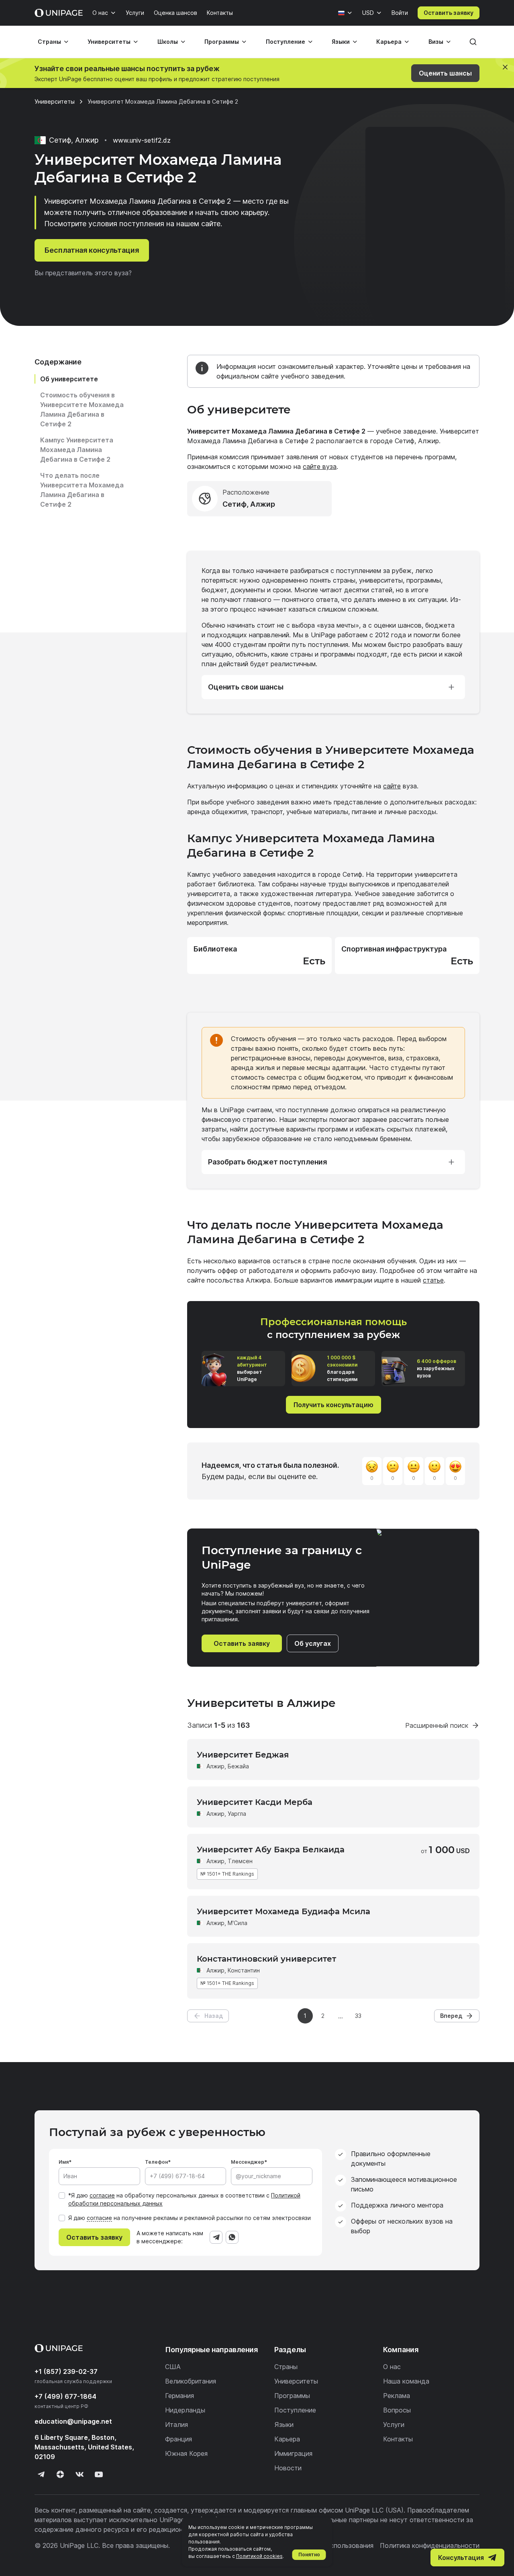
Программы (222, 42)
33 (358, 2016)
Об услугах (313, 1643)
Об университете (69, 379)
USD (368, 13)
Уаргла (237, 1814)
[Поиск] (473, 42)
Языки (341, 42)
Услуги (135, 13)
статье (433, 1280)
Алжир (215, 1766)
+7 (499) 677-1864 (65, 2396)
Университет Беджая (243, 1755)
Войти (400, 13)
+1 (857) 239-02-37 (66, 2371)
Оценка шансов (175, 13)
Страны (49, 42)
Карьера (389, 42)
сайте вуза (320, 467)
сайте (392, 786)
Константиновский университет (266, 1959)
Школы (168, 42)
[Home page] (59, 13)
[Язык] (345, 13)
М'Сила (238, 1923)
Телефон (156, 2162)
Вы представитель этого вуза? (83, 273)
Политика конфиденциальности (430, 2545)
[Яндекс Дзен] (60, 2474)
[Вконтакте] (80, 2474)
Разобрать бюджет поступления (267, 1162)
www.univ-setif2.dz (142, 140)
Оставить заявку (449, 13)
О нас (100, 13)
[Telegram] (216, 2237)
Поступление (286, 42)
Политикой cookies (259, 2556)
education (73, 2421)
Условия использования (336, 2545)
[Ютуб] (99, 2474)
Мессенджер (248, 2162)
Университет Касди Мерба (255, 1802)
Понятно (309, 2555)
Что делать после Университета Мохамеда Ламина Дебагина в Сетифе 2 (82, 490)
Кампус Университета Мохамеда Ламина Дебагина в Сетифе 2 (77, 450)
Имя (64, 2162)
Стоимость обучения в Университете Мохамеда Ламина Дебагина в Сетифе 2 (82, 409)
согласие (102, 2195)
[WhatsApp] (232, 2237)
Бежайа (238, 1766)
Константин (244, 1970)
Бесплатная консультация (92, 250)
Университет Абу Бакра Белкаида (271, 1850)
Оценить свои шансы (246, 687)
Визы (436, 42)
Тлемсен (240, 1861)
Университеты (109, 42)
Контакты (220, 13)
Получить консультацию (333, 1405)
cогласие (99, 2218)
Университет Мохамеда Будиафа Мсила (284, 1911)
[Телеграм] (41, 2474)
